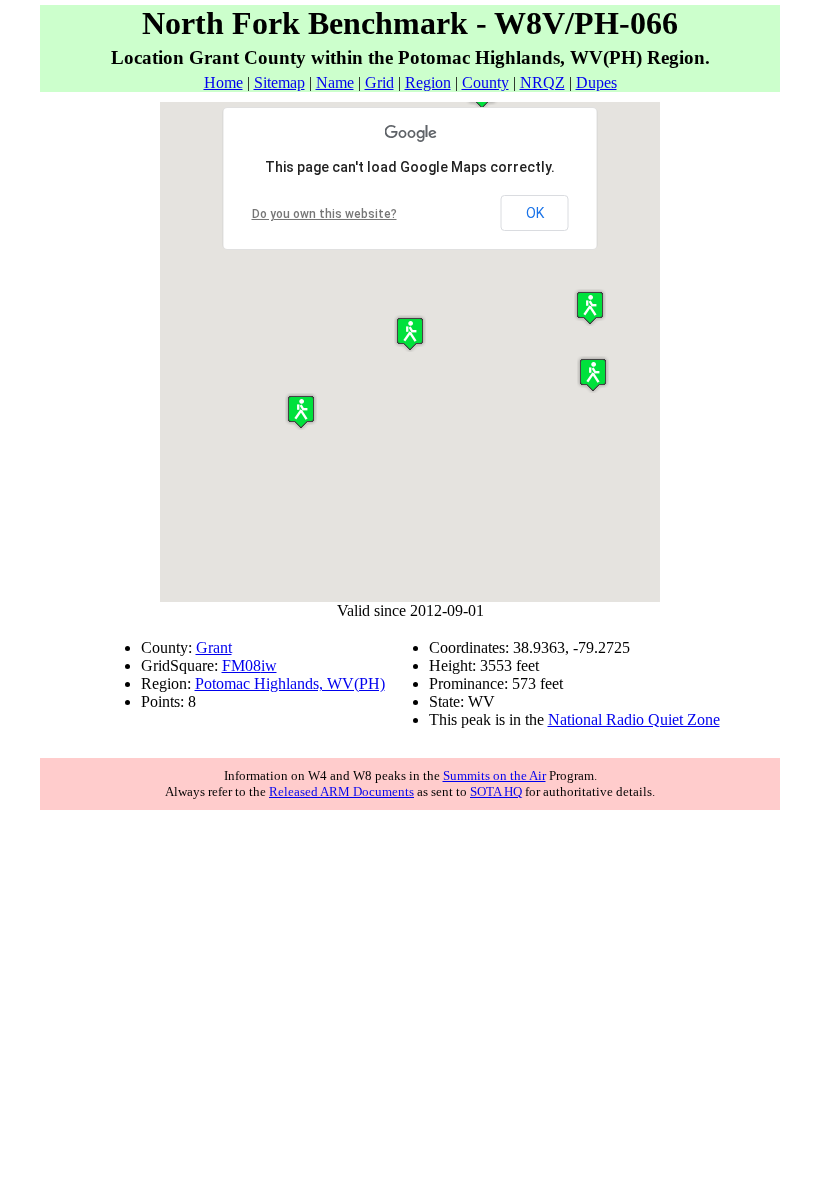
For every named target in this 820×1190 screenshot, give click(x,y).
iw (269, 665)
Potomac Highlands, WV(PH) (290, 683)
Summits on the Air (494, 775)
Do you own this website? (324, 214)
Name (335, 82)
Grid (379, 82)
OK (535, 213)
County (485, 82)
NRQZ (542, 82)
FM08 (241, 665)
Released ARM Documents (341, 791)
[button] (590, 307)
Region (428, 82)
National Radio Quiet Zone (634, 719)
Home (223, 82)
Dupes (596, 82)
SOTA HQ (496, 791)
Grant (214, 647)
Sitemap (279, 82)
